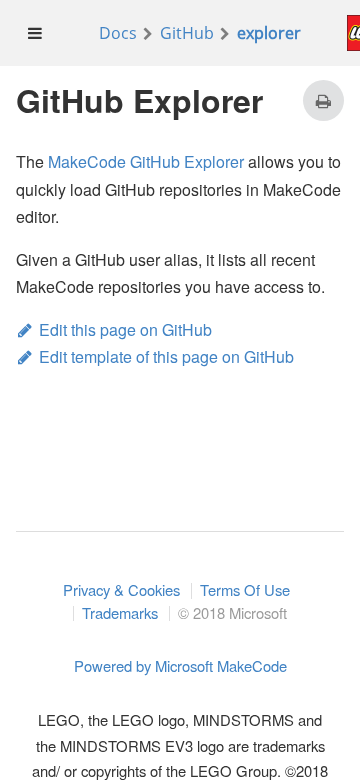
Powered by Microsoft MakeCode (180, 666)
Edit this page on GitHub (125, 329)
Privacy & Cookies (121, 590)
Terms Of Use (245, 590)
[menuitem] (35, 33)
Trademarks (120, 613)
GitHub (187, 33)
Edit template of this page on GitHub (166, 356)
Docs (118, 33)
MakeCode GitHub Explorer (146, 161)
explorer (269, 33)
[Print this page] (323, 100)
